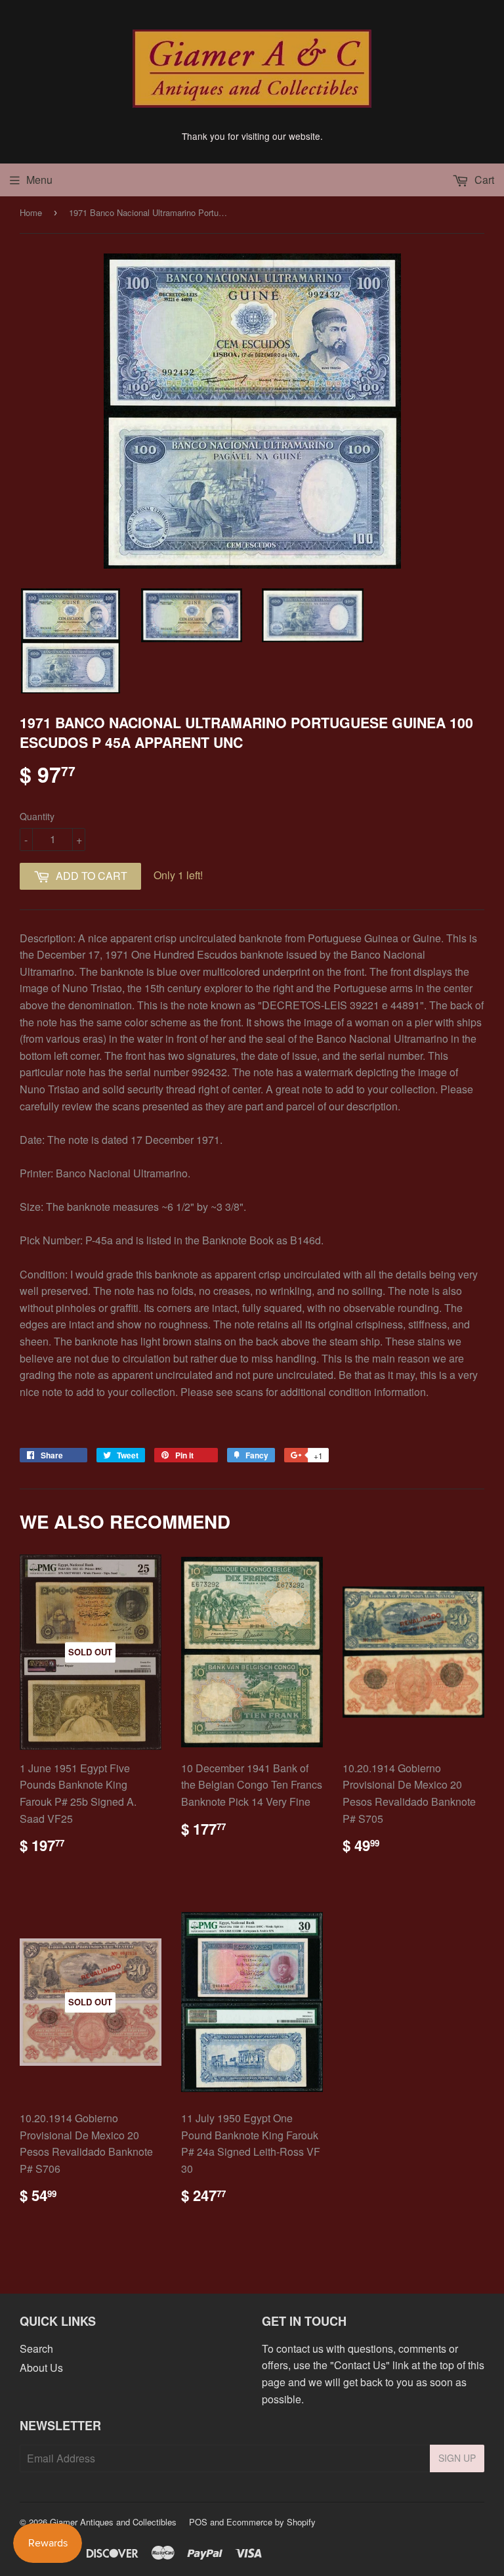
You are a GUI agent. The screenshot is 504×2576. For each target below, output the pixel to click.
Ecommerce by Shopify (271, 2522)
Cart (483, 180)
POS (198, 2522)
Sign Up (457, 2458)
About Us (41, 2368)
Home (31, 212)
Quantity (37, 816)
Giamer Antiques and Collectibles (113, 2522)
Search (36, 2348)
